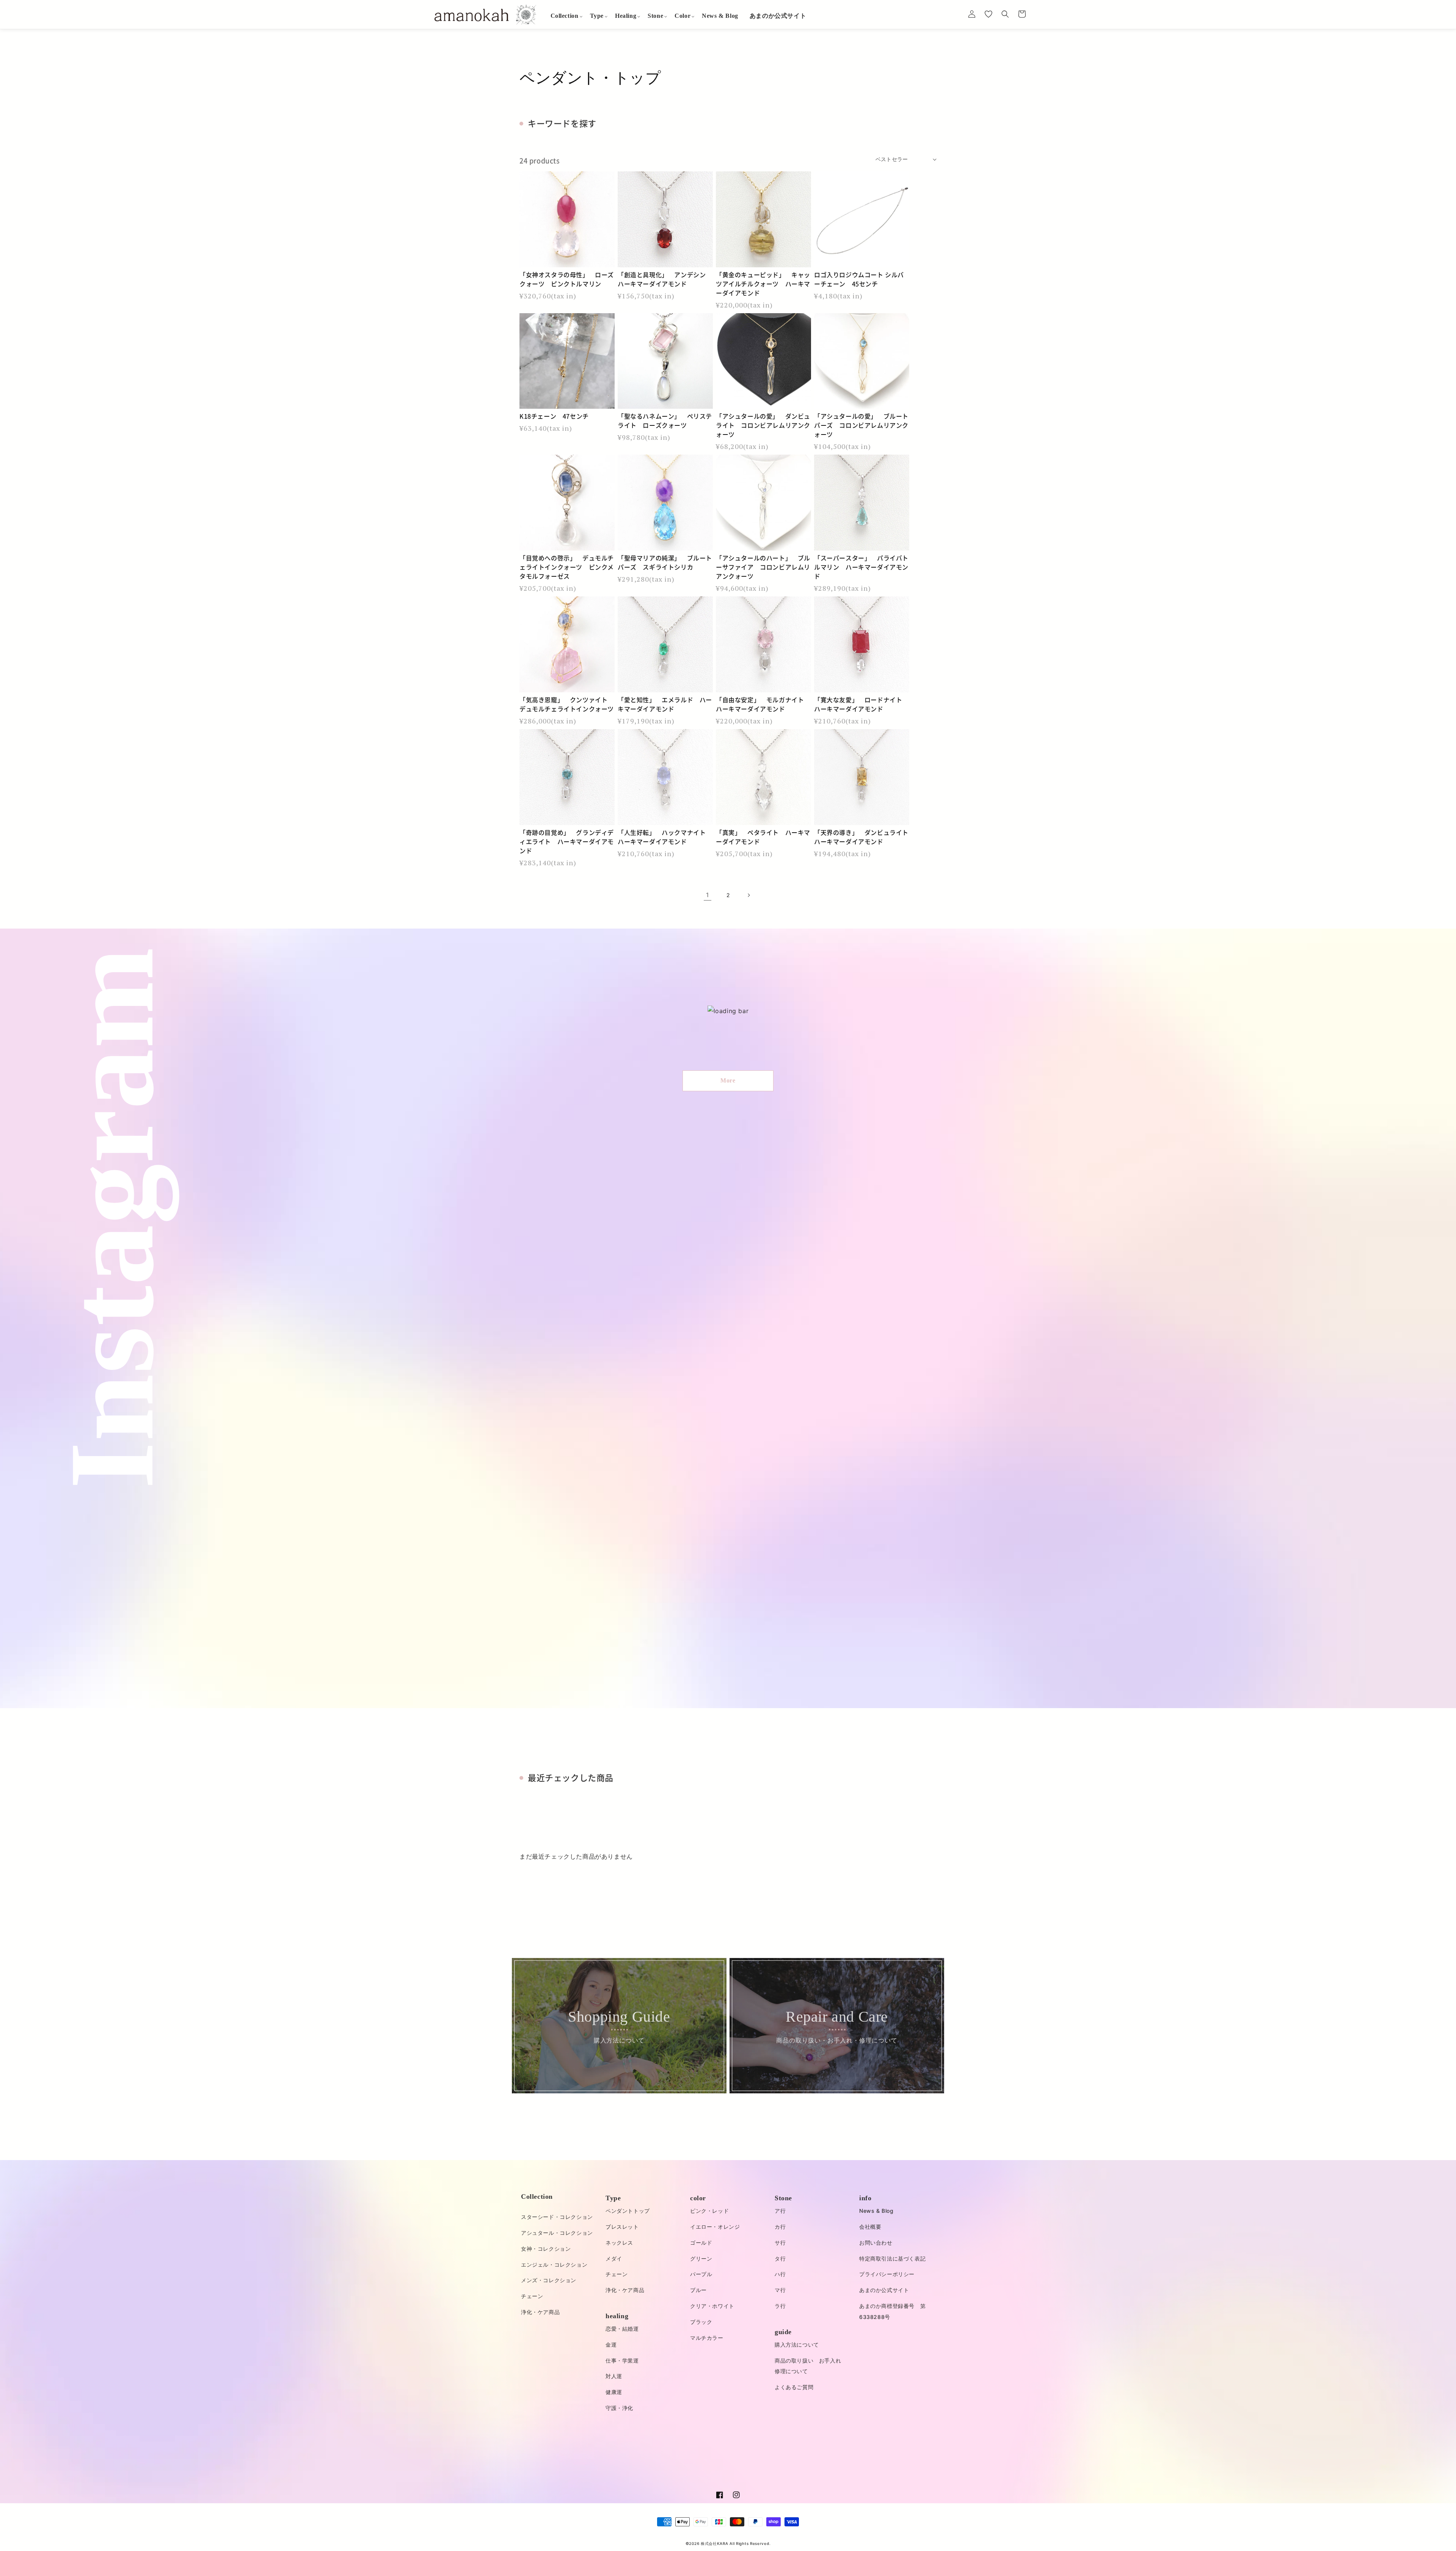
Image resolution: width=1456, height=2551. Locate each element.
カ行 (780, 2227)
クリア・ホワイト (712, 2306)
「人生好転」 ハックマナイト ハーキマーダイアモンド (665, 837)
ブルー (698, 2290)
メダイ (614, 2258)
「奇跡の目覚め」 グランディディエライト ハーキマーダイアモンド (567, 841)
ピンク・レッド (709, 2211)
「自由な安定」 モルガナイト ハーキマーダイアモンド (763, 704)
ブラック (701, 2322)
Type (613, 2198)
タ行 (780, 2258)
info (865, 2198)
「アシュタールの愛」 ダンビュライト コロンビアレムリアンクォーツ (763, 425)
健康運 (614, 2392)
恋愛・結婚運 (622, 2329)
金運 (611, 2345)
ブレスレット (622, 2227)
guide (783, 2332)
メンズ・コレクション (549, 2280)
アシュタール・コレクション (557, 2233)
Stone (783, 2198)
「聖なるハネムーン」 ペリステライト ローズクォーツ (665, 420)
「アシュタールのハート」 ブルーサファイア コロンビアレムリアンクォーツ (763, 567)
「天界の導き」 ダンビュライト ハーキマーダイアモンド (862, 837)
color (698, 2198)
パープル (701, 2274)
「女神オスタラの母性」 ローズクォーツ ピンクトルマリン (567, 279)
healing (617, 2316)
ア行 (780, 2211)
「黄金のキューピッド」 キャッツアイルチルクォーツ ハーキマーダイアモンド (763, 284)
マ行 (780, 2290)
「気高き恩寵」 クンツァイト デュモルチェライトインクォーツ (567, 704)
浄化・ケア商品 (540, 2312)
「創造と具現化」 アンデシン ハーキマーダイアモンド (665, 279)
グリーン (701, 2258)
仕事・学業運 (622, 2360)
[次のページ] (748, 895)
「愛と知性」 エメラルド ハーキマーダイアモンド (665, 704)
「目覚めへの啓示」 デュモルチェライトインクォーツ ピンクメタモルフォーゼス (567, 567)
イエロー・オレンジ (715, 2227)
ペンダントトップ (628, 2211)
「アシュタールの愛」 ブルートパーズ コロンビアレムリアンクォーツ (861, 425)
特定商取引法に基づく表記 (892, 2258)
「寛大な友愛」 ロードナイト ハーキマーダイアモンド (861, 704)
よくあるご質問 (794, 2387)
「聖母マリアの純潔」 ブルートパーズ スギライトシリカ (665, 562)
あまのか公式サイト (884, 2290)
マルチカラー (707, 2338)
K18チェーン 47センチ (554, 416)
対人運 (614, 2376)
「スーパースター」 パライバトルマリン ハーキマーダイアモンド (861, 567)
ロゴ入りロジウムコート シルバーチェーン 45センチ (859, 279)
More (728, 1080)
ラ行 (780, 2306)
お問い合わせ (876, 2243)
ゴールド (701, 2243)
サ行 (780, 2243)
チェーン (532, 2296)
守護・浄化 (619, 2408)
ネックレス (619, 2243)
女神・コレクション (546, 2249)
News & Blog (876, 2211)
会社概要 (870, 2227)
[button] (565, 16)
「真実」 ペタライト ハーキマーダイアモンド (763, 837)
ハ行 (780, 2274)
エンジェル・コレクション (554, 2265)
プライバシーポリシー (887, 2274)
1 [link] (708, 895)
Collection (537, 2196)
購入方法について (797, 2345)
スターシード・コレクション (557, 2217)
